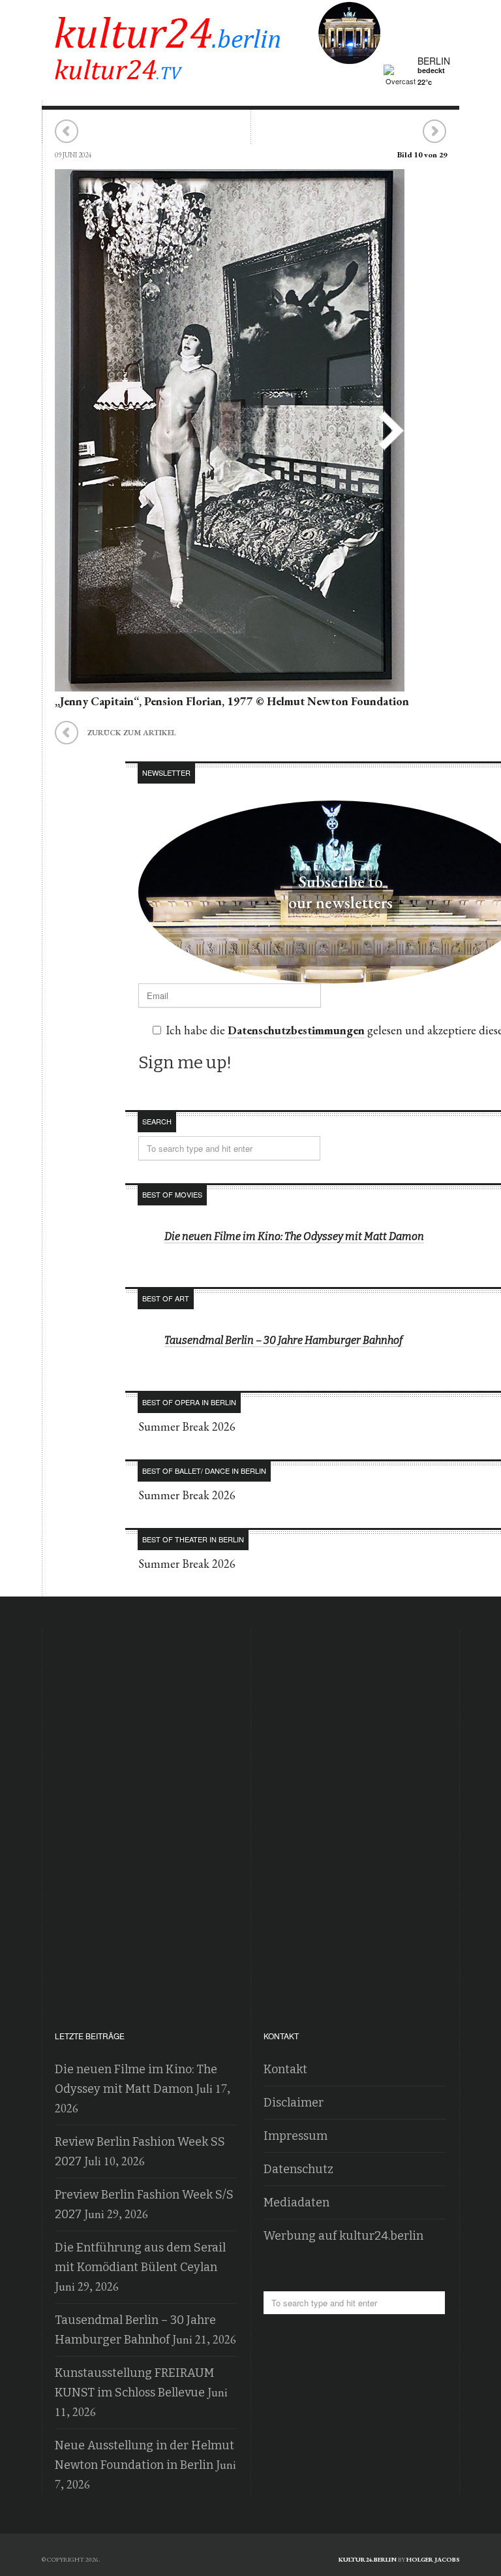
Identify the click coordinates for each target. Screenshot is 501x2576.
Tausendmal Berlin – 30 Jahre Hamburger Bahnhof (283, 1340)
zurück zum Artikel (115, 731)
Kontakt (285, 2069)
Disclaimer (294, 2103)
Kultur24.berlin (368, 2559)
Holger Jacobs (433, 2559)
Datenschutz (298, 2169)
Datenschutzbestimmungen (296, 1030)
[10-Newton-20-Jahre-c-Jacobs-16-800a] (230, 682)
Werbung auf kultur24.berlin (343, 2236)
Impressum (296, 2136)
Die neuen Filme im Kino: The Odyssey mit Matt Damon (294, 1236)
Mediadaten (296, 2202)
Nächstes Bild (434, 132)
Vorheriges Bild (67, 132)
